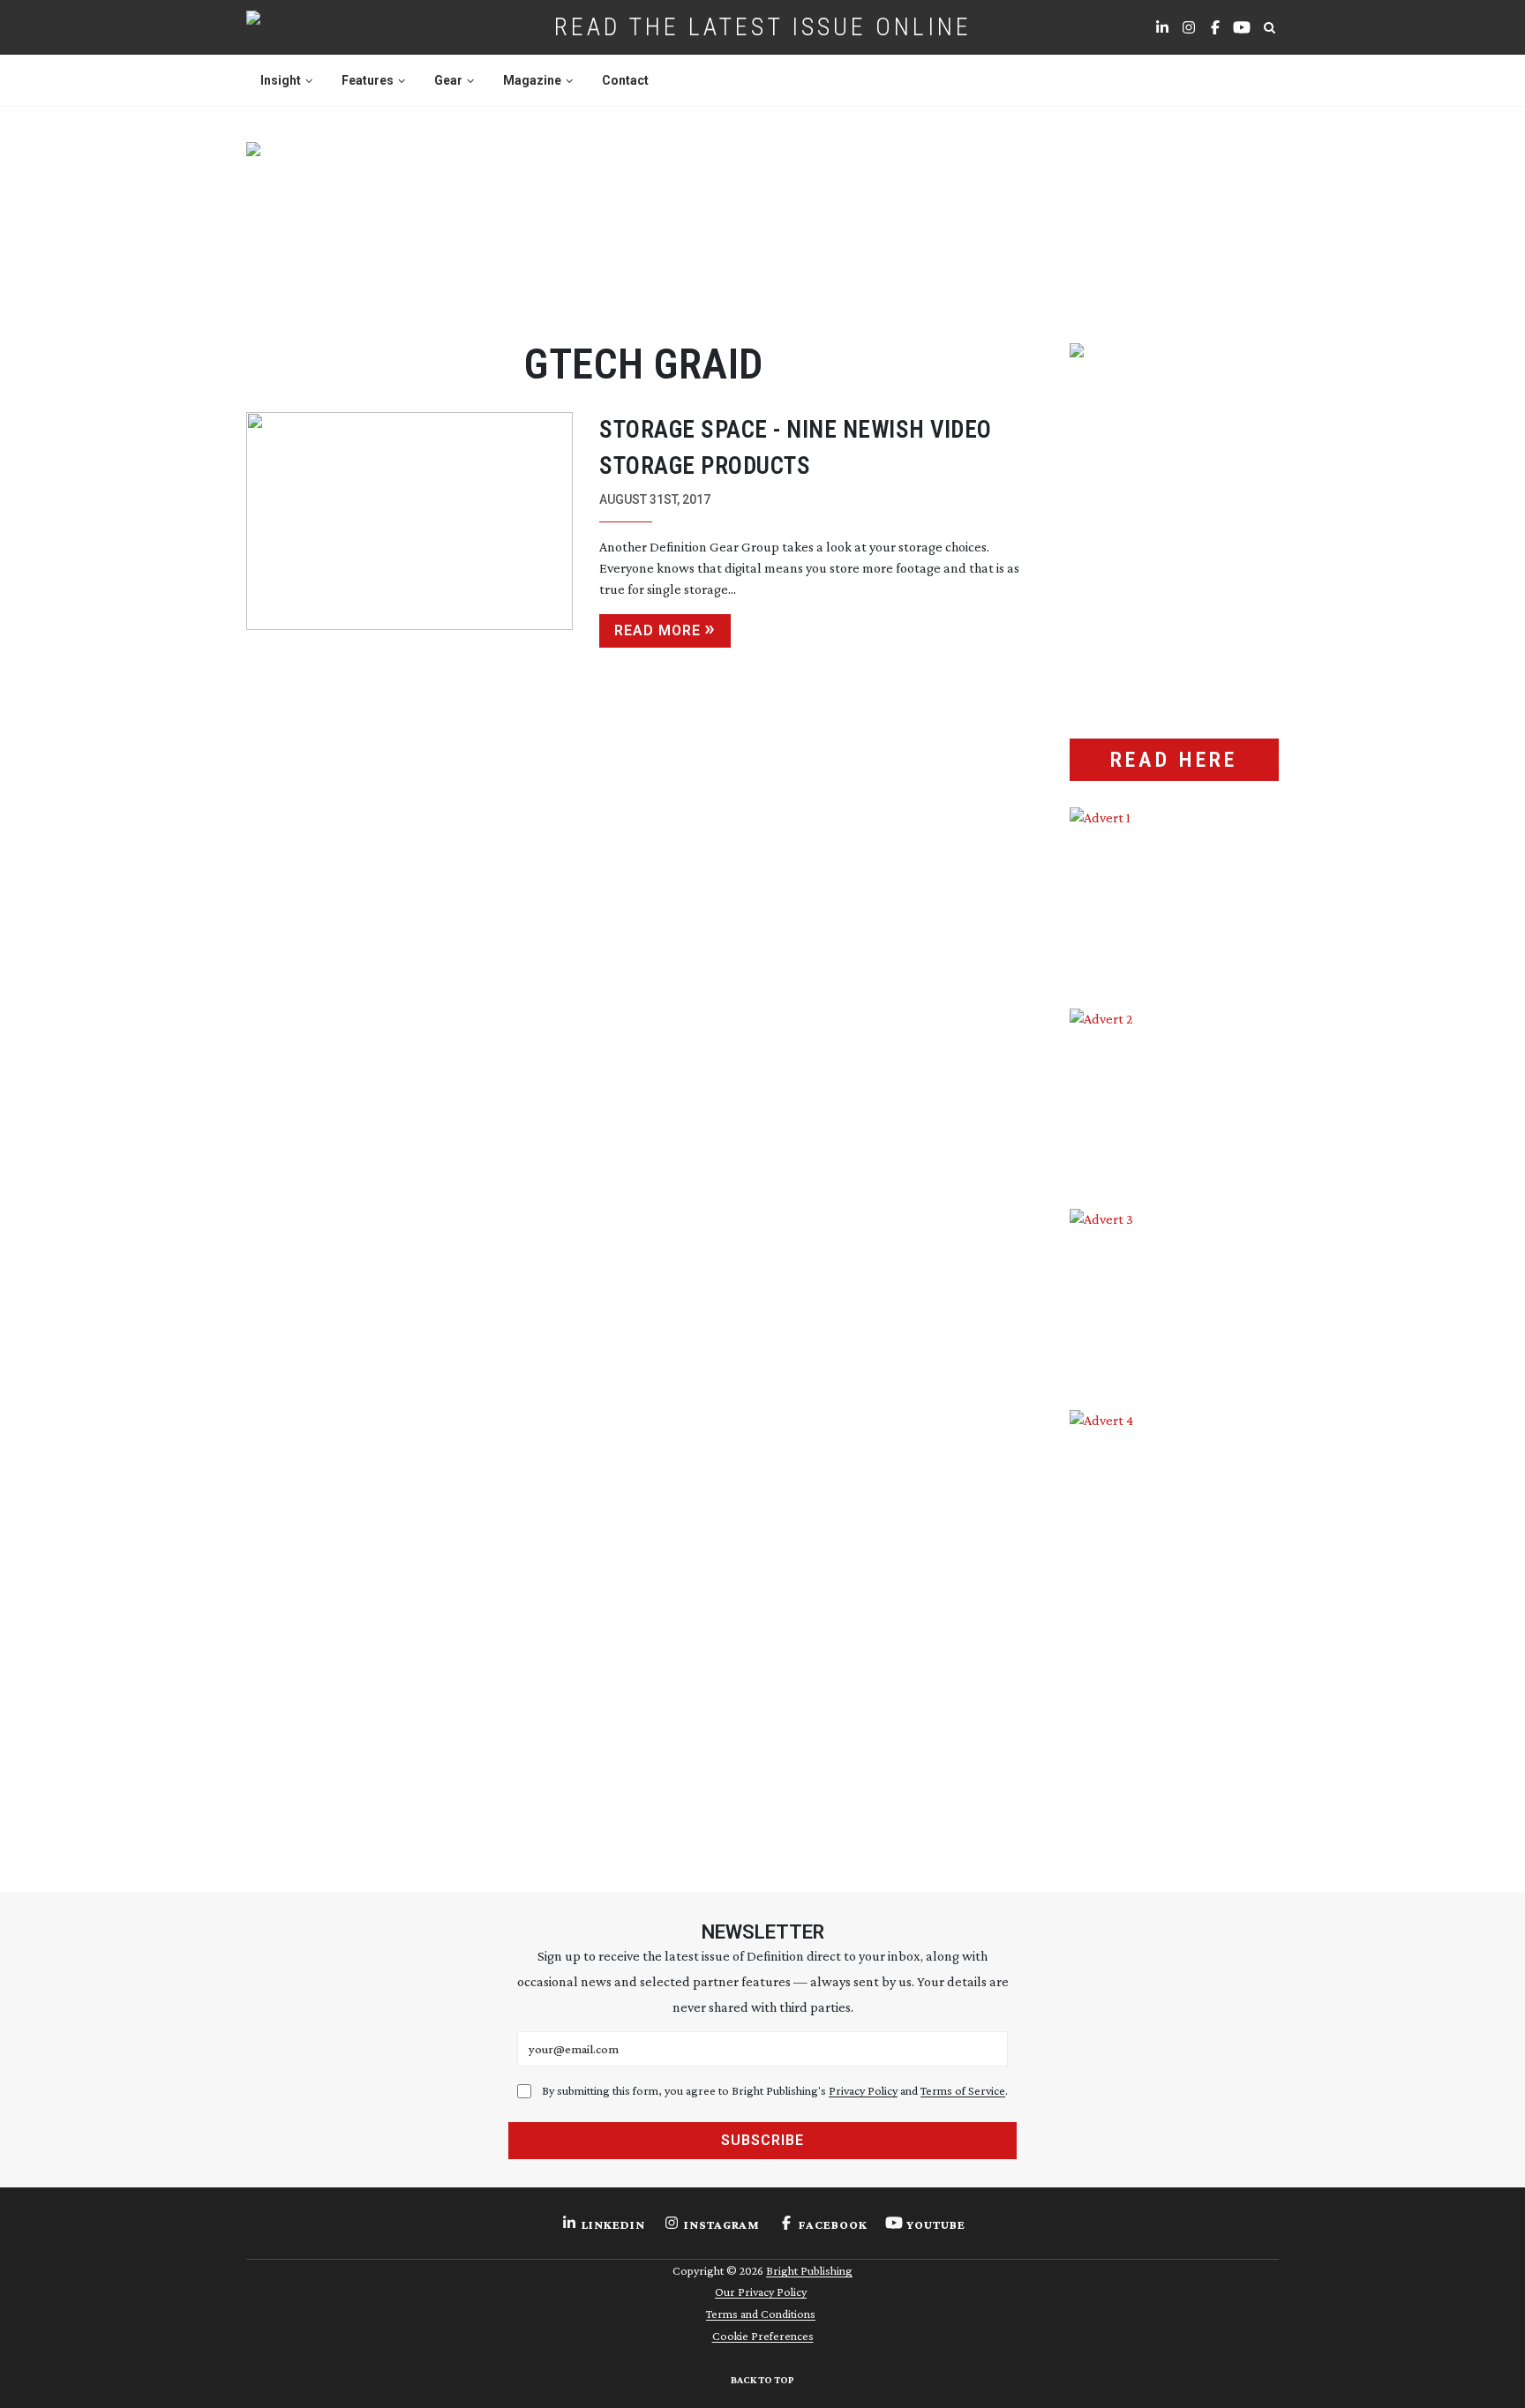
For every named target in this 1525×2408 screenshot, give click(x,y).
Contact (625, 80)
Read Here (1174, 760)
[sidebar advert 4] (1174, 1619)
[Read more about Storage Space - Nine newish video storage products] (409, 530)
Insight (281, 80)
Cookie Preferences (763, 2336)
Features (368, 80)
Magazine (532, 80)
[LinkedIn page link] (1162, 27)
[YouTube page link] (1242, 27)
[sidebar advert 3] (1174, 1296)
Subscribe (762, 2140)
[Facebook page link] (1215, 27)
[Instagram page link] (1189, 27)
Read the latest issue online (763, 27)
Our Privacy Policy (761, 2292)
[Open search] (1269, 27)
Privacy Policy (863, 2090)
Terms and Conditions (761, 2314)
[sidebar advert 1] (1174, 895)
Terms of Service (963, 2090)
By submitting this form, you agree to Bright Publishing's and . (775, 2090)
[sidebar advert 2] (1174, 1096)
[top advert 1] (762, 221)
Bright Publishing (809, 2270)
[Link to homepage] (309, 27)
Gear (448, 80)
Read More (657, 630)
